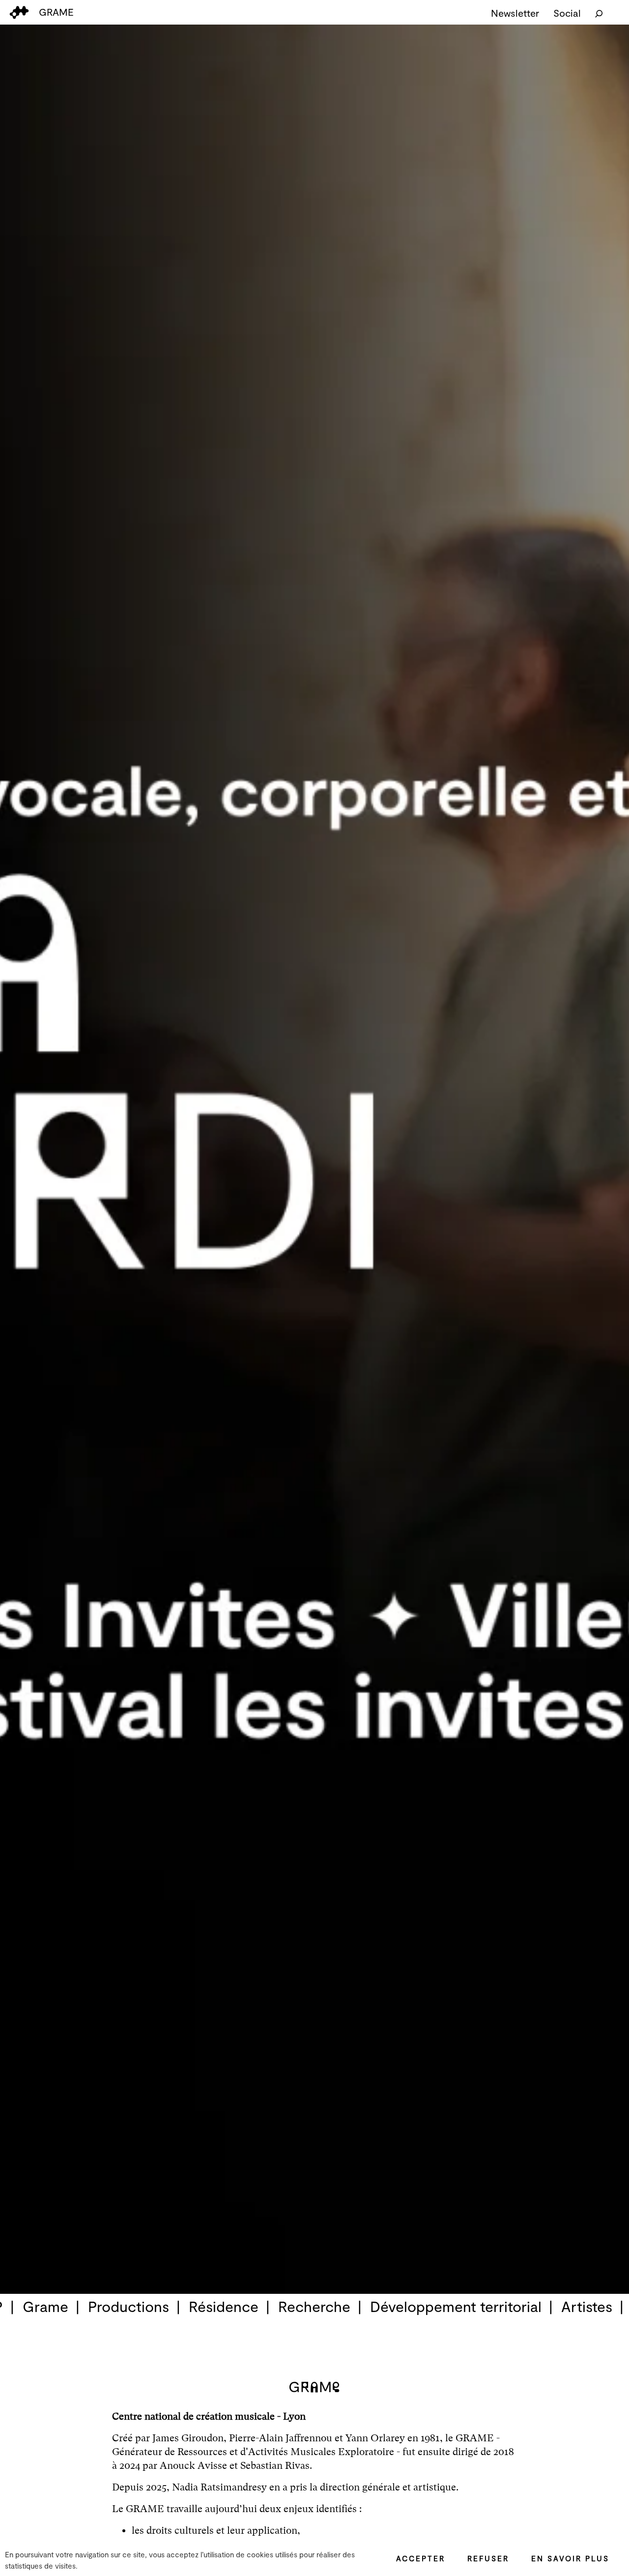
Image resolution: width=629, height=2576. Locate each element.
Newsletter (515, 13)
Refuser (488, 2558)
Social (567, 13)
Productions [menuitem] (129, 2306)
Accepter (421, 2558)
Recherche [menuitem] (314, 2306)
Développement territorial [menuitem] (456, 2306)
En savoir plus (570, 2558)
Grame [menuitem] (45, 2306)
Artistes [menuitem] (587, 2306)
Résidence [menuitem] (224, 2306)
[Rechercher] (599, 13)
